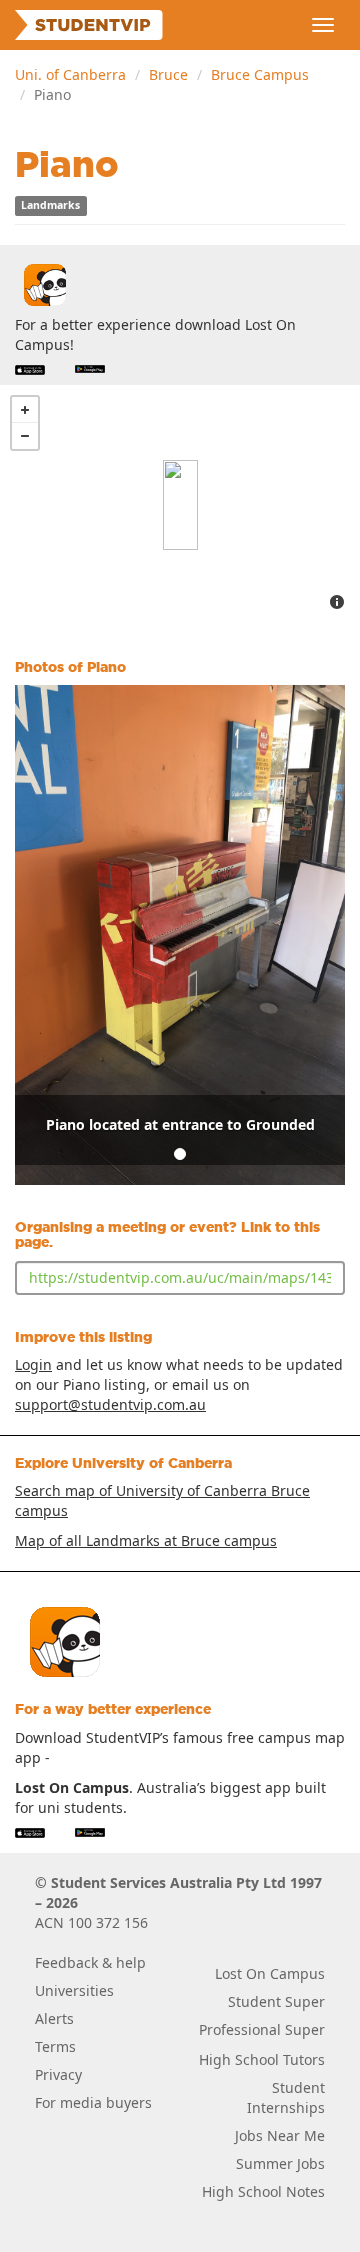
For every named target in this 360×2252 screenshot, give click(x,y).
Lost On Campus (270, 1973)
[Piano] (180, 505)
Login (33, 1364)
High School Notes (263, 2191)
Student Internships (286, 2097)
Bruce (168, 74)
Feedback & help (90, 1962)
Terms (55, 2046)
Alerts (54, 2018)
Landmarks (50, 206)
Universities (74, 1990)
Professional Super (262, 2029)
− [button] (25, 436)
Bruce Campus (260, 74)
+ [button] (25, 410)
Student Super (276, 2001)
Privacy (58, 2074)
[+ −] (180, 505)
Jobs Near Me (280, 2135)
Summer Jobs (280, 2163)
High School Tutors (262, 2059)
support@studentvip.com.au (110, 1404)
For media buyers (93, 2102)
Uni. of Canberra (70, 74)
